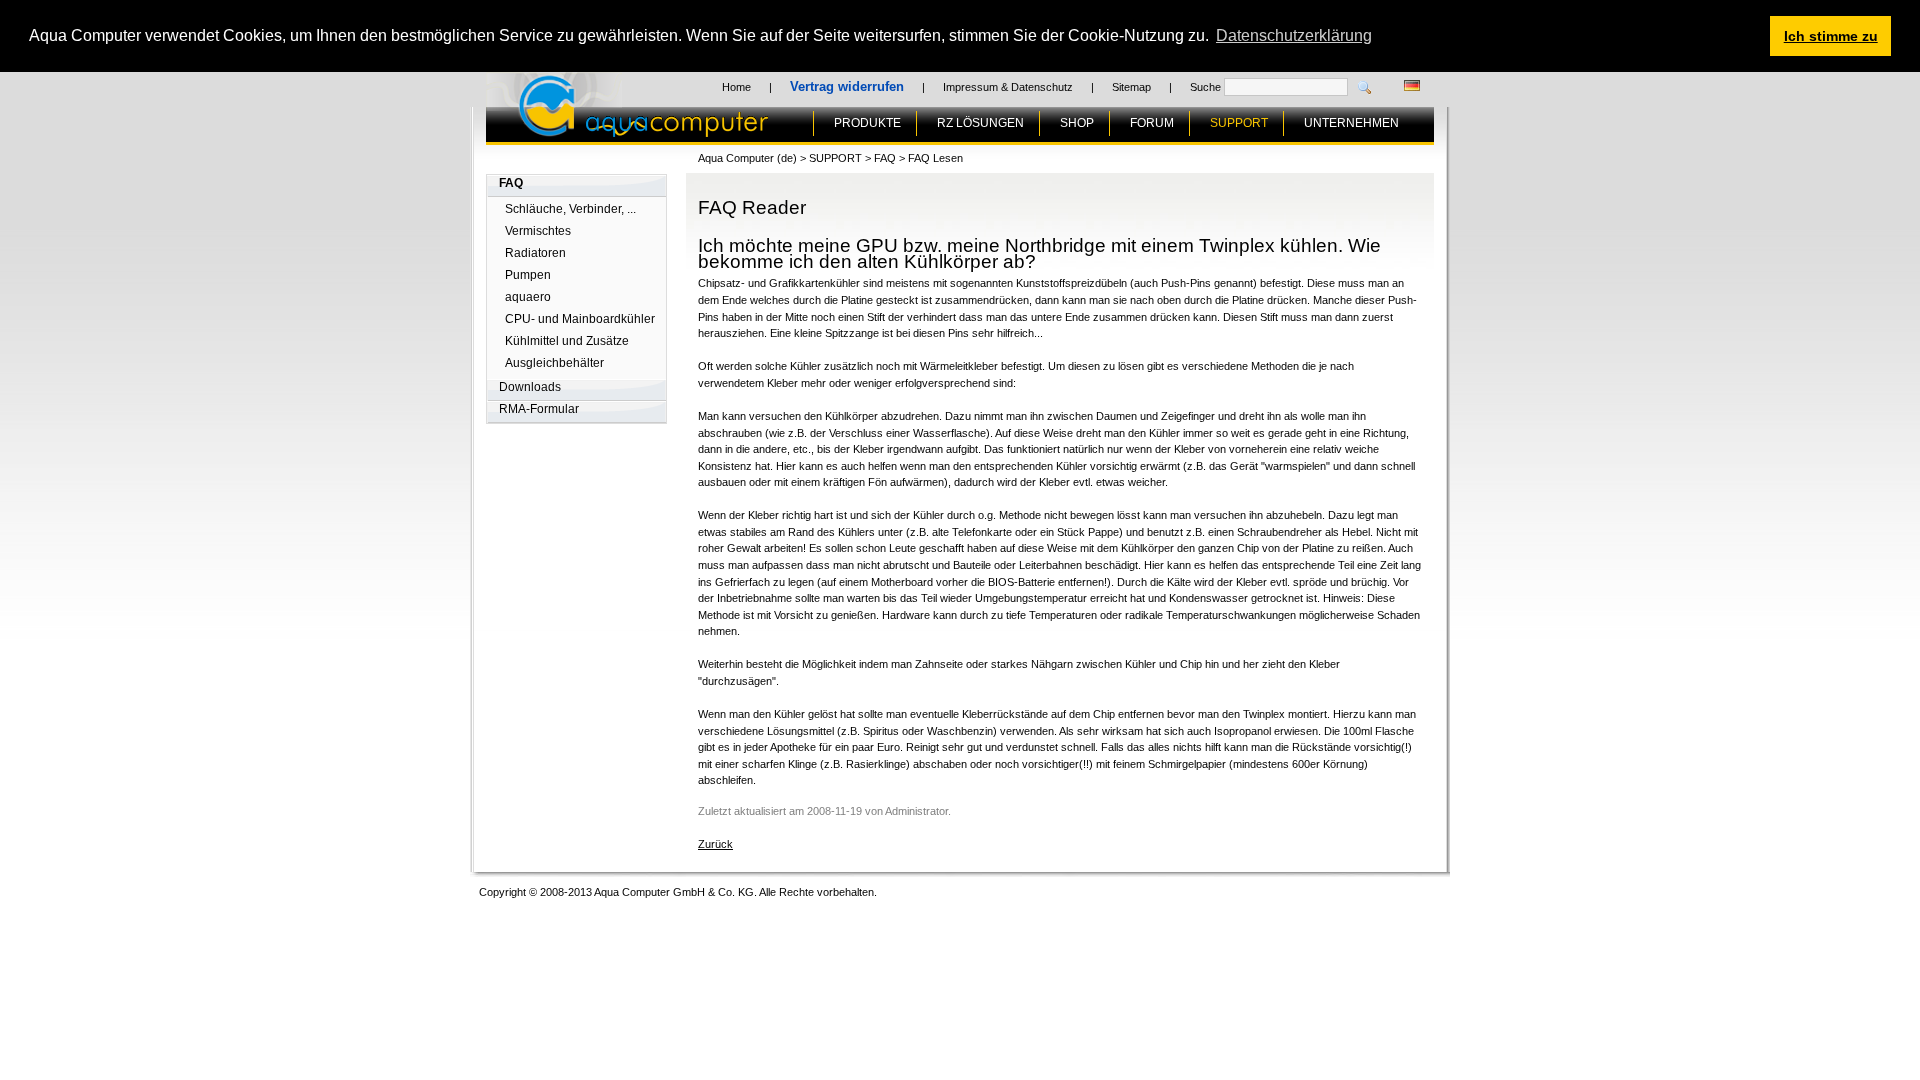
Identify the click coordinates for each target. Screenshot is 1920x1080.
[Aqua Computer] (722, 129)
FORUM (1152, 123)
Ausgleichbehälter (554, 363)
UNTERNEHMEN (1351, 123)
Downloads (530, 387)
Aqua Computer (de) (747, 158)
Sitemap (1131, 87)
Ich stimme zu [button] (1831, 36)
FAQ (511, 183)
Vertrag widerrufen (847, 86)
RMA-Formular (539, 409)
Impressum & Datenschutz (1008, 87)
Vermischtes (538, 231)
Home (736, 87)
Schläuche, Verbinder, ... (570, 209)
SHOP (1077, 123)
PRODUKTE (867, 123)
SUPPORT (1239, 123)
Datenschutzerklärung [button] (1294, 35)
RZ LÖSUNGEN (980, 123)
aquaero (528, 297)
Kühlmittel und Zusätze (567, 341)
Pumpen (528, 275)
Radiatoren (535, 253)
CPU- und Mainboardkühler (580, 319)
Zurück (715, 844)
